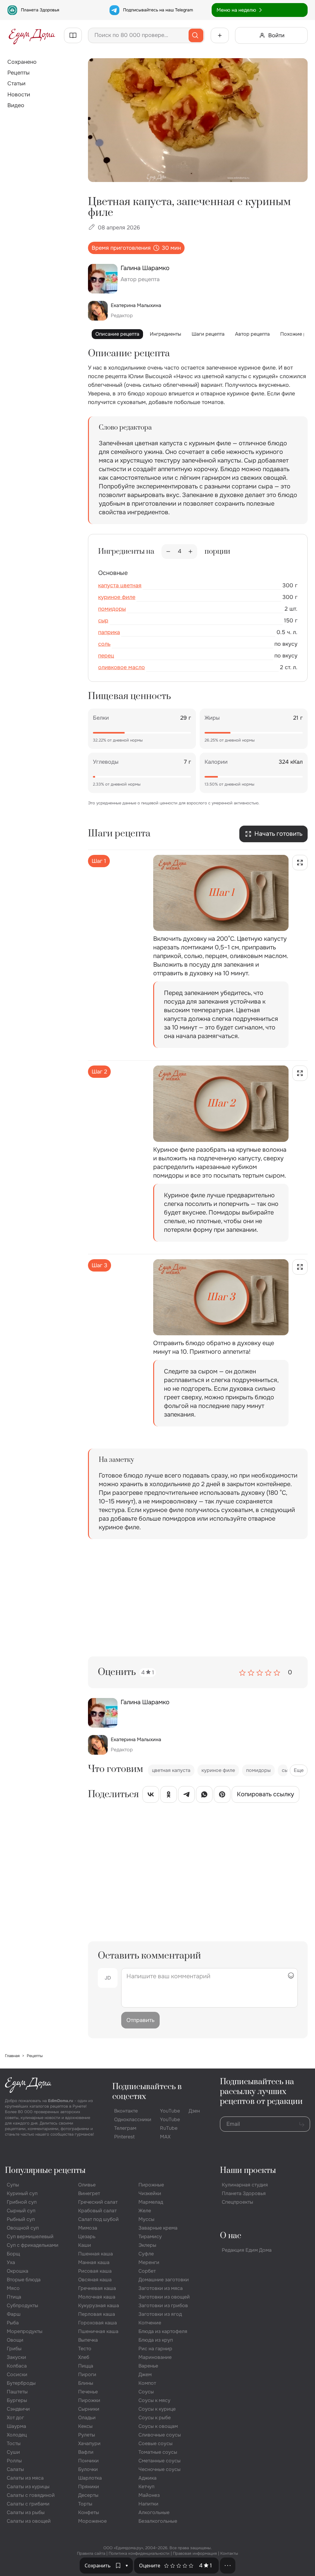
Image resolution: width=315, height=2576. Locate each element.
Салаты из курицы (28, 2487)
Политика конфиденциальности (139, 2553)
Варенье (148, 2366)
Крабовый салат (97, 2211)
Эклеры (147, 2245)
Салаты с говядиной (31, 2495)
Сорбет (147, 2271)
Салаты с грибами (28, 2504)
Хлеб (84, 2357)
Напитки (148, 2504)
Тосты (14, 2443)
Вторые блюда (24, 2280)
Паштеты (17, 2392)
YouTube (170, 2111)
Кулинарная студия (245, 2185)
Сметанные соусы (159, 2461)
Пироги (87, 2374)
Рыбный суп (21, 2219)
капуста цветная (120, 585)
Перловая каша (97, 2314)
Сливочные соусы (160, 2435)
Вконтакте (126, 2111)
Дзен (194, 2111)
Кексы (85, 2426)
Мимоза (88, 2228)
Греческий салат (98, 2202)
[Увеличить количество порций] (190, 552)
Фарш (14, 2314)
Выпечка (88, 2340)
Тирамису (150, 2236)
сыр (103, 621)
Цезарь (87, 2236)
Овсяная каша (95, 2280)
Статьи (16, 83)
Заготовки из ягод (160, 2314)
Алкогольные (154, 2512)
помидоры (112, 609)
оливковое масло (122, 667)
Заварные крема (158, 2228)
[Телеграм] (186, 1796)
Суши (13, 2452)
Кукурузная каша (99, 2305)
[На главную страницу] (32, 35)
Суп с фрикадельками (33, 2245)
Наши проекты (248, 2171)
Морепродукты (25, 2331)
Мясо (13, 2288)
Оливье (87, 2185)
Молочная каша (97, 2297)
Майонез (149, 2495)
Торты (85, 2504)
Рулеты (87, 2435)
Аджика (148, 2478)
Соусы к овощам (158, 2426)
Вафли (86, 2452)
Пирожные (151, 2185)
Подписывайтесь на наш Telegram (158, 10)
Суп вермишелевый (30, 2236)
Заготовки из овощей (164, 2297)
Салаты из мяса (25, 2478)
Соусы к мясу (154, 2400)
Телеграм (125, 2128)
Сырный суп (21, 2211)
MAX (165, 2137)
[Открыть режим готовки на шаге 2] (300, 1073)
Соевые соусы (156, 2443)
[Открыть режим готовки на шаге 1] (300, 863)
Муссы (146, 2219)
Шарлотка (90, 2478)
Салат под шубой (98, 2219)
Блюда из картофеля (163, 2331)
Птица (14, 2297)
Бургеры (17, 2400)
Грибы (14, 2349)
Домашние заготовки (164, 2280)
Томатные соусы (158, 2452)
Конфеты (89, 2512)
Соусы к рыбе (155, 2418)
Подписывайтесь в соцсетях (147, 2092)
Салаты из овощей (29, 2521)
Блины (86, 2383)
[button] (127, 2566)
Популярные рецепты (45, 2171)
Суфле (146, 2254)
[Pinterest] (222, 1796)
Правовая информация (195, 2553)
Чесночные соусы (159, 2469)
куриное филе (117, 597)
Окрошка (18, 2271)
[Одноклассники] (169, 1796)
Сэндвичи (18, 2409)
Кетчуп (146, 2487)
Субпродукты (22, 2305)
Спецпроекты (237, 2202)
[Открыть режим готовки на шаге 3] (300, 1267)
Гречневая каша (97, 2288)
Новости (19, 95)
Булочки (88, 2469)
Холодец (17, 2435)
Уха (11, 2262)
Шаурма (16, 2426)
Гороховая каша (98, 2323)
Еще (299, 1770)
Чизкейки (150, 2193)
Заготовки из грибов (163, 2305)
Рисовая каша (95, 2271)
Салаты (15, 2469)
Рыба (13, 2323)
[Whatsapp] (204, 1796)
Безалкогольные (158, 2521)
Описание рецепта (117, 334)
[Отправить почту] (302, 2124)
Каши (85, 2245)
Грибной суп (22, 2202)
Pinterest (124, 2137)
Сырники (89, 2409)
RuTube (169, 2128)
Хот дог (15, 2418)
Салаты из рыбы (26, 2512)
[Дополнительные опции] (228, 2566)
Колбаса (17, 2366)
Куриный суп (22, 2193)
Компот (147, 2383)
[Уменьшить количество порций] (168, 552)
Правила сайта (91, 2553)
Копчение (150, 2323)
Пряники (89, 2487)
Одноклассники (133, 2119)
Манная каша (94, 2262)
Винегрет (89, 2193)
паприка (109, 632)
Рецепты (18, 73)
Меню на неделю (236, 10)
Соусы (146, 2392)
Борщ (13, 2254)
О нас (231, 2236)
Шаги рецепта (208, 334)
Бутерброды (21, 2383)
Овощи (15, 2340)
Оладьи (87, 2418)
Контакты (229, 2553)
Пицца (86, 2366)
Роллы (14, 2461)
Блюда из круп (156, 2340)
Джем (145, 2374)
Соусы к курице (157, 2409)
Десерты (88, 2495)
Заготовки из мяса (161, 2288)
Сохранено (22, 62)
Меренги (149, 2262)
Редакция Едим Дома (247, 2250)
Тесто (85, 2349)
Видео (16, 105)
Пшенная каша (96, 2254)
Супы (13, 2185)
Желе (145, 2211)
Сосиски (17, 2374)
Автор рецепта (252, 334)
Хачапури (89, 2443)
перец (106, 656)
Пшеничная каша (98, 2331)
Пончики (88, 2461)
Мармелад (151, 2202)
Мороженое (92, 2521)
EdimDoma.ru (61, 2101)
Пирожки (89, 2400)
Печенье (88, 2392)
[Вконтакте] (151, 1796)
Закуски (16, 2357)
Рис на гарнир (155, 2349)
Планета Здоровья (40, 10)
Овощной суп (23, 2228)
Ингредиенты (165, 334)
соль (104, 644)
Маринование (155, 2357)
